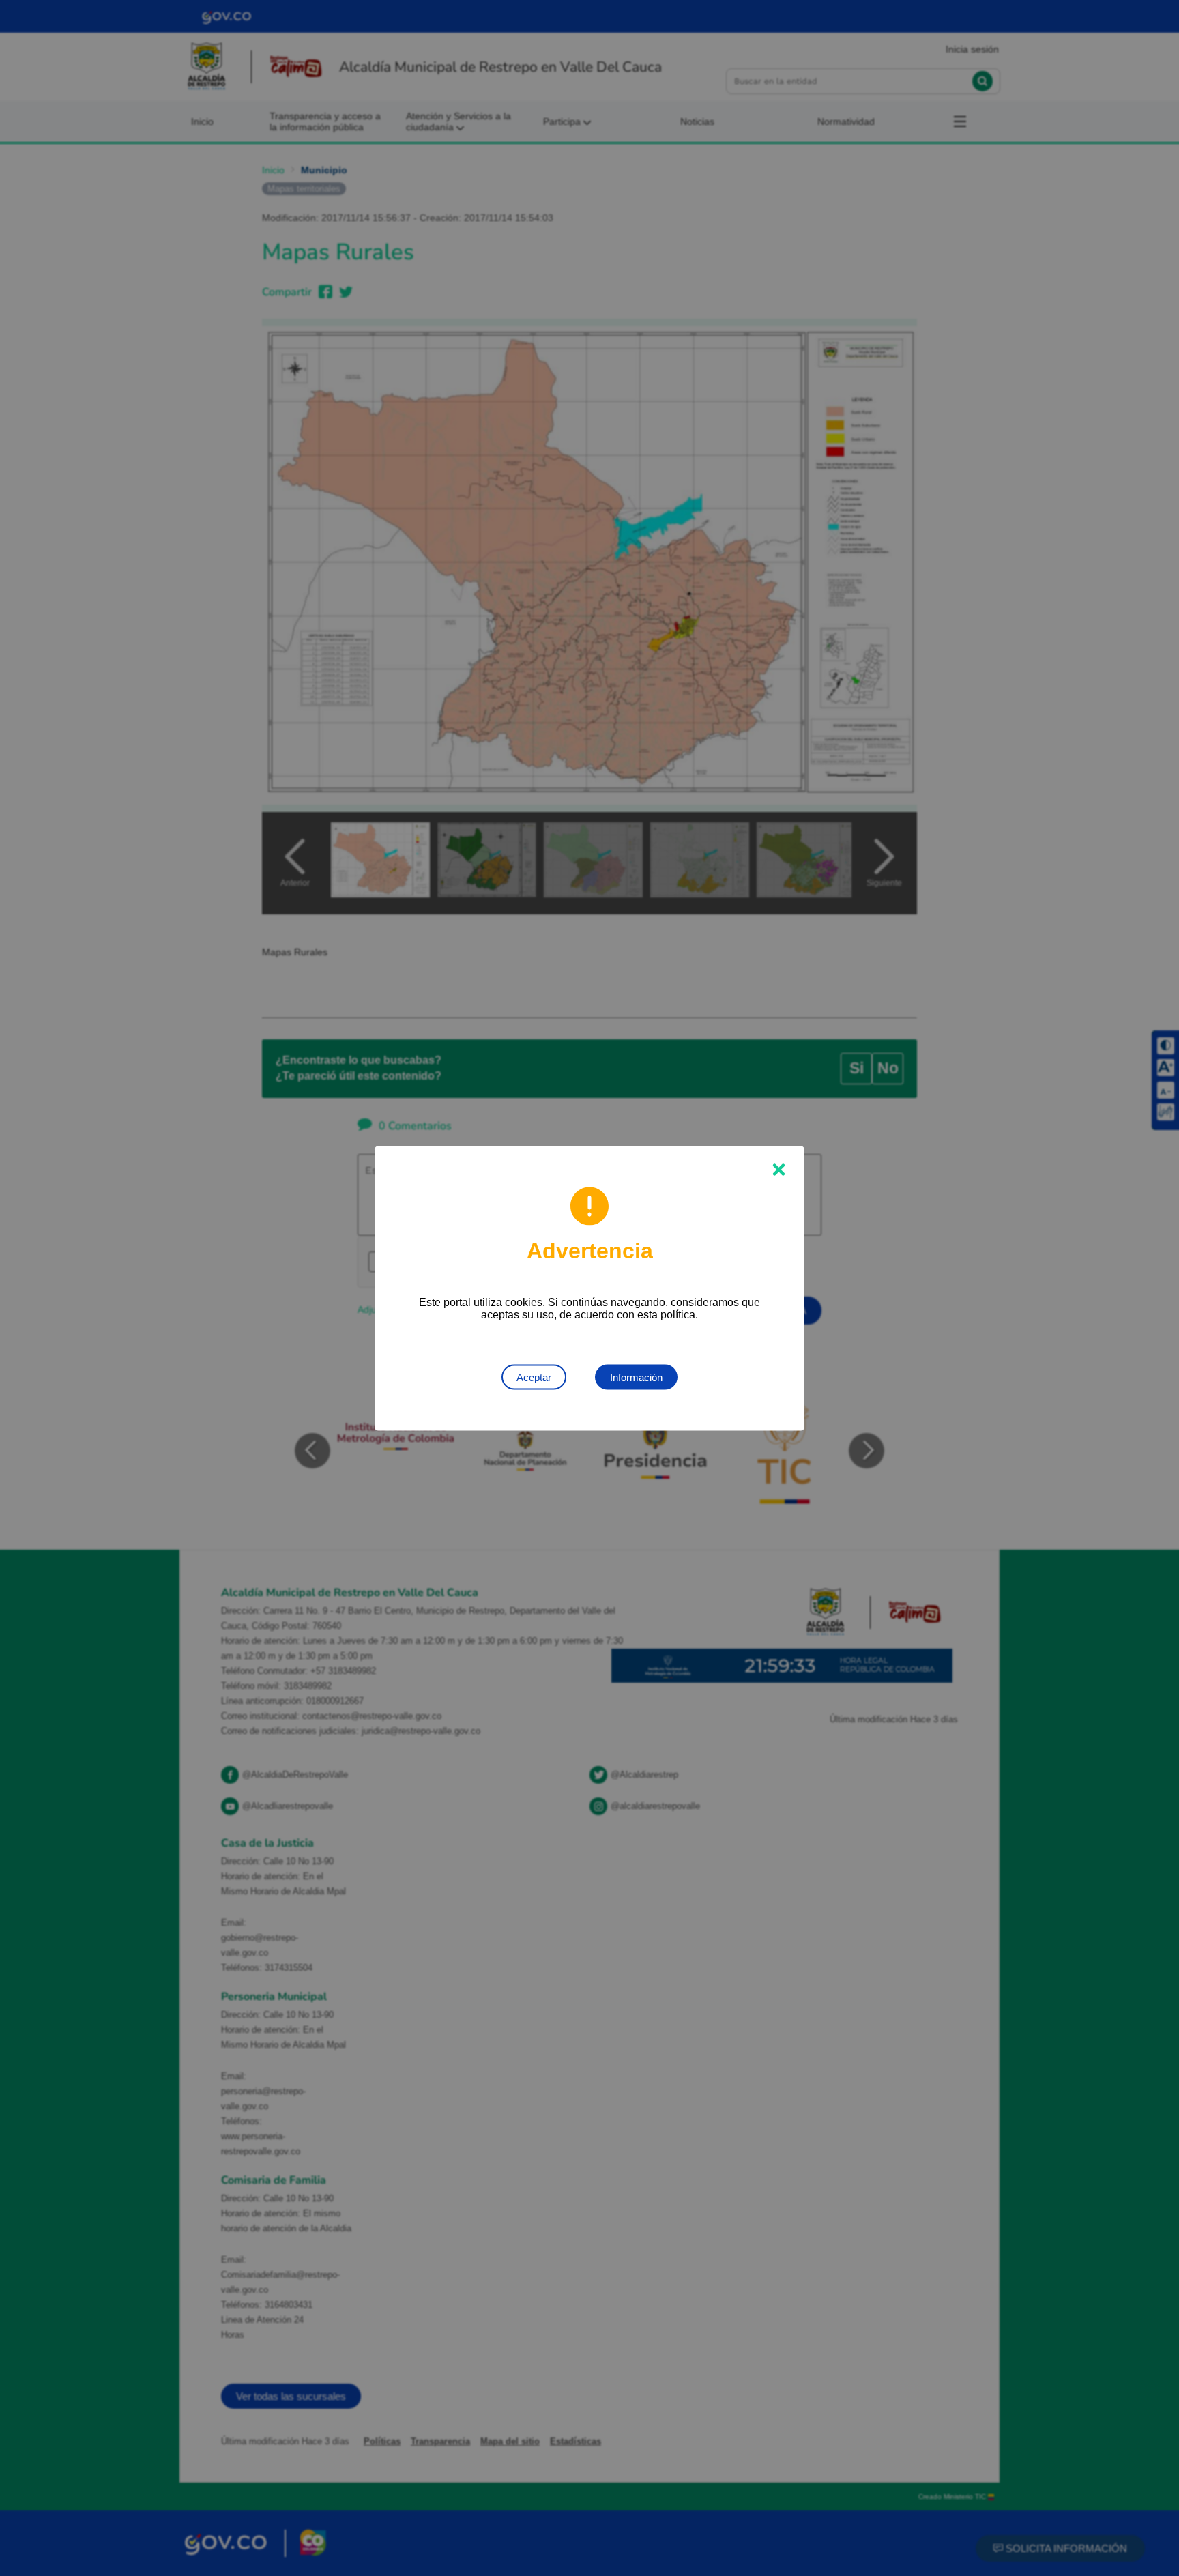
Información (636, 1377)
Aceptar (534, 1377)
